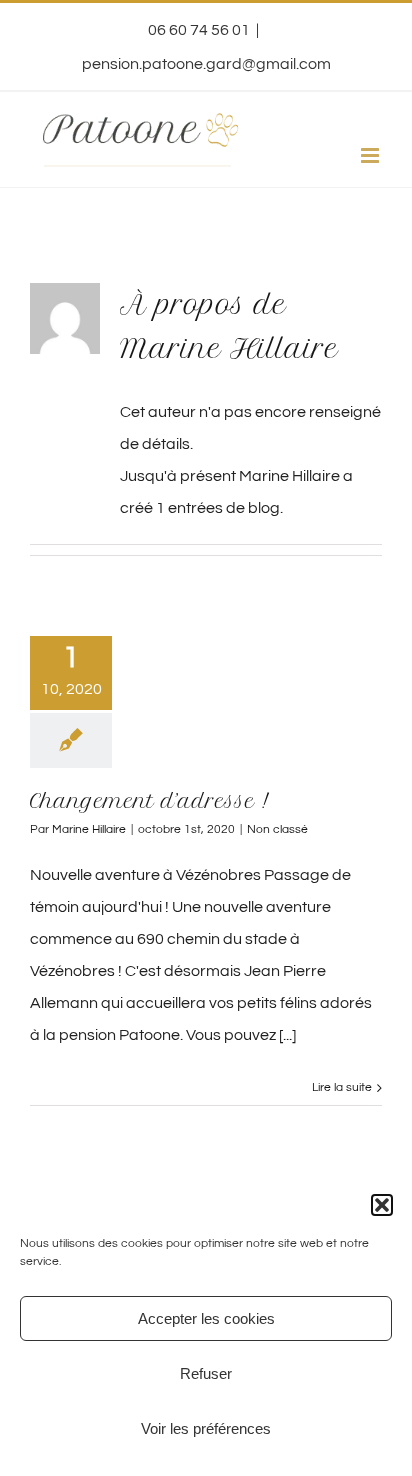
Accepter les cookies (206, 1318)
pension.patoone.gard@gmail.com (206, 64)
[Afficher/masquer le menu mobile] (371, 155)
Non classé (277, 829)
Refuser (206, 1373)
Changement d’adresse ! (149, 801)
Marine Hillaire (89, 829)
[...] (287, 1035)
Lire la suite (342, 1087)
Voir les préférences (206, 1428)
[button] (382, 1205)
